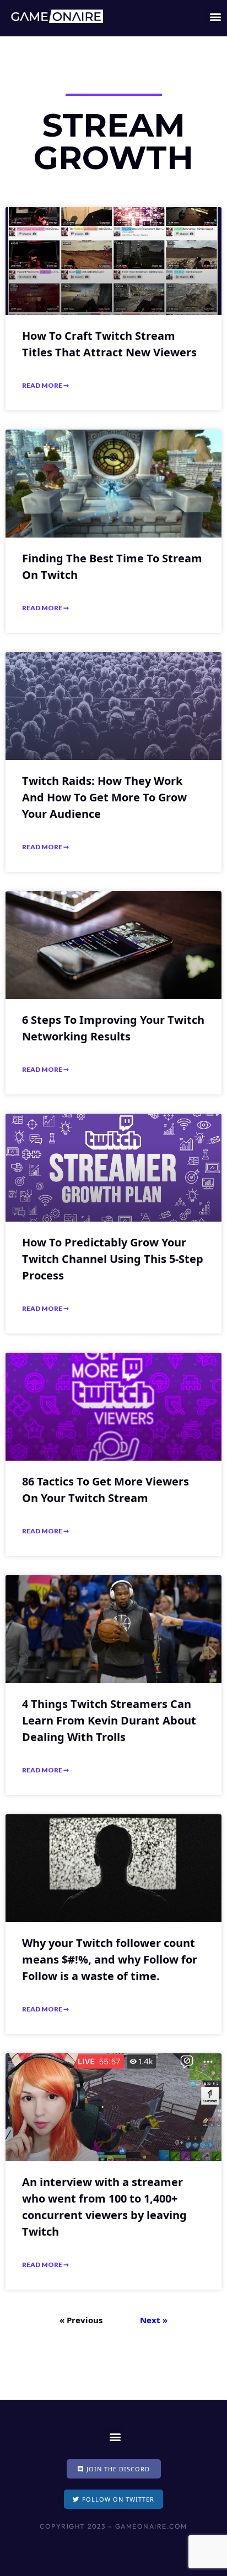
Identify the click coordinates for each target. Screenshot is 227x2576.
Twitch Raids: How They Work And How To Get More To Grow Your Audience (104, 797)
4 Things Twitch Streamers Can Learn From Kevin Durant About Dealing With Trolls (109, 1720)
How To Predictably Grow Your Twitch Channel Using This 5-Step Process (113, 1259)
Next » (154, 2320)
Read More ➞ (45, 385)
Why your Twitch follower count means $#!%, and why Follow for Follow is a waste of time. (110, 1959)
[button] (215, 16)
